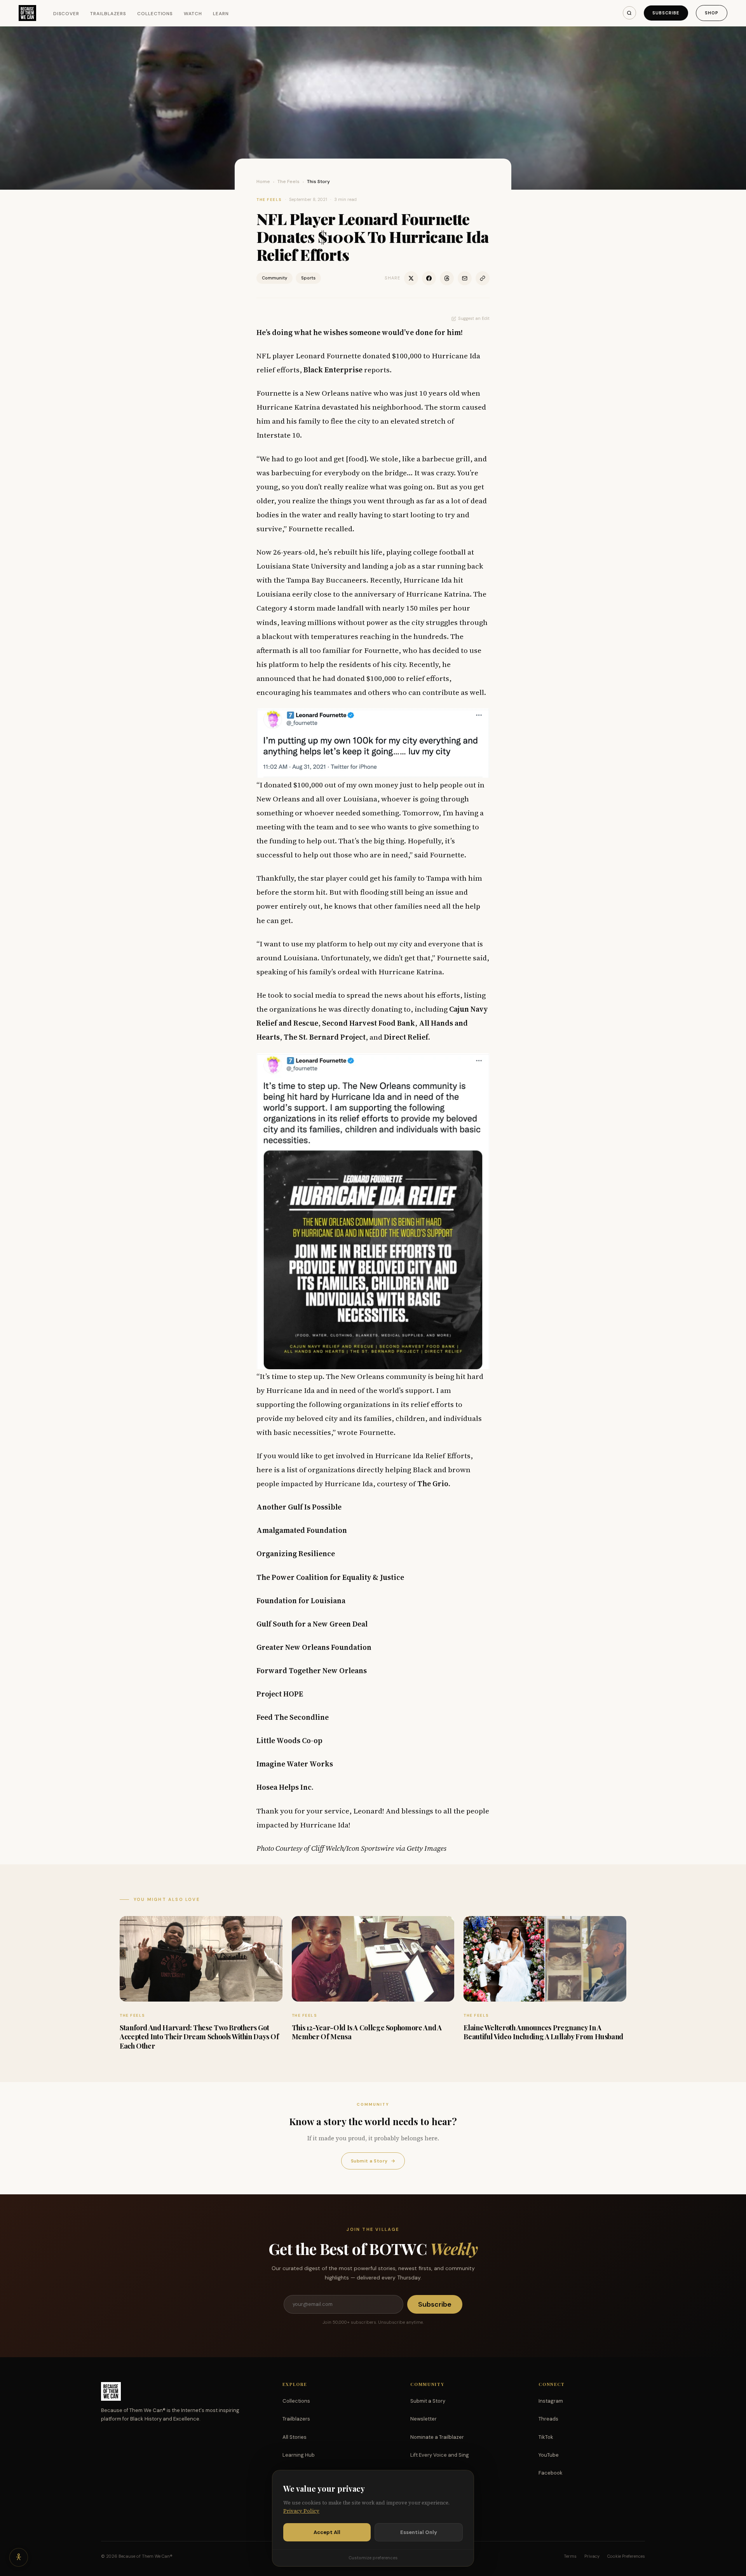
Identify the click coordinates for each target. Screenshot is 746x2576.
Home (263, 182)
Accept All (327, 2532)
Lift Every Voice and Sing (440, 2455)
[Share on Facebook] (429, 278)
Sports (308, 278)
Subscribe (666, 13)
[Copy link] (483, 278)
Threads (548, 2419)
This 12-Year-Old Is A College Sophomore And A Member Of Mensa (367, 2032)
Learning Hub (299, 2455)
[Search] (629, 13)
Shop (712, 13)
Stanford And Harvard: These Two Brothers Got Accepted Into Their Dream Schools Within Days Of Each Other (199, 2037)
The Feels (288, 182)
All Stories (295, 2437)
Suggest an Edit (474, 318)
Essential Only (419, 2532)
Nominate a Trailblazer (437, 2437)
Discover (66, 14)
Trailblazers (108, 14)
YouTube (549, 2455)
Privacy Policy (301, 2511)
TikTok (546, 2437)
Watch (193, 14)
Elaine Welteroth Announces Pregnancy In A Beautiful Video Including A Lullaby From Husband (543, 2032)
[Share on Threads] (447, 278)
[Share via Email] (465, 278)
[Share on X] (411, 278)
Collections (155, 14)
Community (275, 278)
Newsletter (424, 2419)
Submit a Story (373, 2161)
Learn (221, 14)
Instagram (551, 2401)
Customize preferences (373, 2558)
